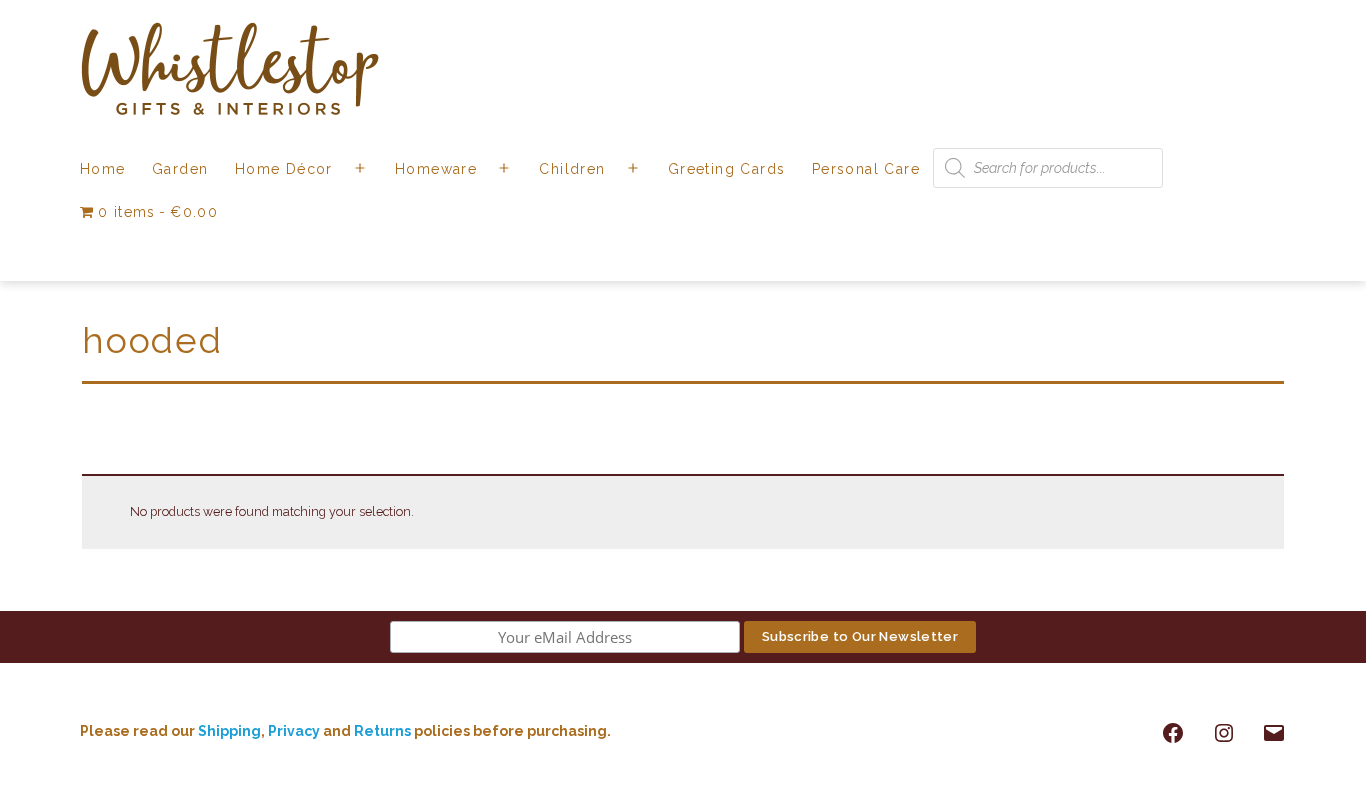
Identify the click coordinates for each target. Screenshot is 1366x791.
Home (103, 169)
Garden (180, 169)
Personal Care (866, 169)
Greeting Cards (727, 169)
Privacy (294, 731)
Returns (384, 731)
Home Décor (284, 169)
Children (572, 169)
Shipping (229, 731)
